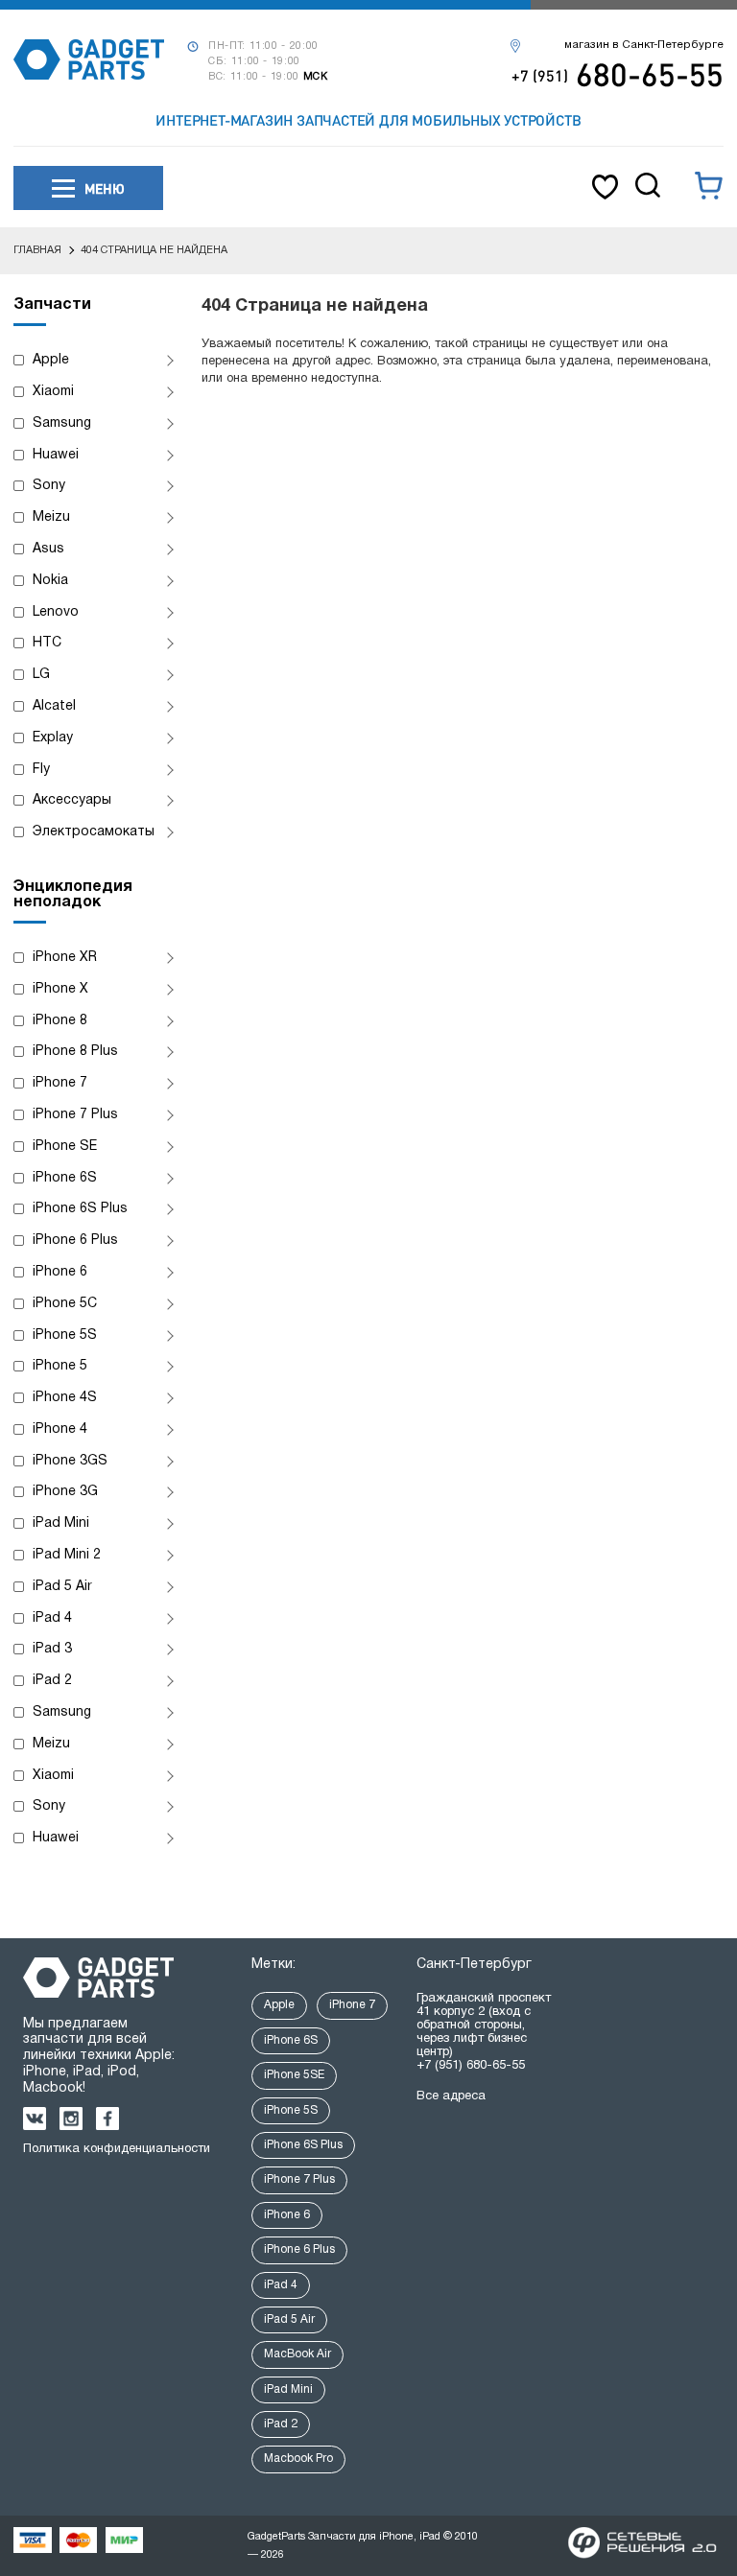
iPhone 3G (65, 1492)
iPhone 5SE (294, 2075)
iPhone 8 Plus (75, 1052)
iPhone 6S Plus (80, 1209)
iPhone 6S (65, 1178)
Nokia (50, 581)
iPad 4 (52, 1618)
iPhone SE (65, 1147)
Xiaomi (53, 392)
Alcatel (54, 706)
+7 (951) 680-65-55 (471, 2066)
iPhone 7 (60, 1083)
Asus (48, 549)
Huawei (56, 455)
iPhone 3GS (70, 1461)
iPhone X (60, 989)
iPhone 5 (60, 1366)
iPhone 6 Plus (75, 1241)
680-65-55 (618, 74)
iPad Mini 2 (67, 1555)
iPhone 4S (65, 1398)
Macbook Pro (298, 2459)
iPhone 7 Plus (75, 1115)
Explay (53, 738)
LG (41, 675)
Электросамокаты (94, 832)
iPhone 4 (60, 1429)
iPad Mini (61, 1523)
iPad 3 (52, 1649)
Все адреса (451, 2096)
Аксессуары (72, 800)
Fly (41, 770)
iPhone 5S (65, 1335)
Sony (49, 486)
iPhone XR (65, 958)
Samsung (62, 423)
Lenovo (56, 612)
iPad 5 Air (62, 1587)
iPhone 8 (60, 1021)
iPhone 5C (65, 1304)
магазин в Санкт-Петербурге (644, 45)
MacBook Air (297, 2354)
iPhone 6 (60, 1272)
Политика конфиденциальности (117, 2149)
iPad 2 (52, 1681)
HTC (47, 643)
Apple (51, 360)
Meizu (51, 517)
